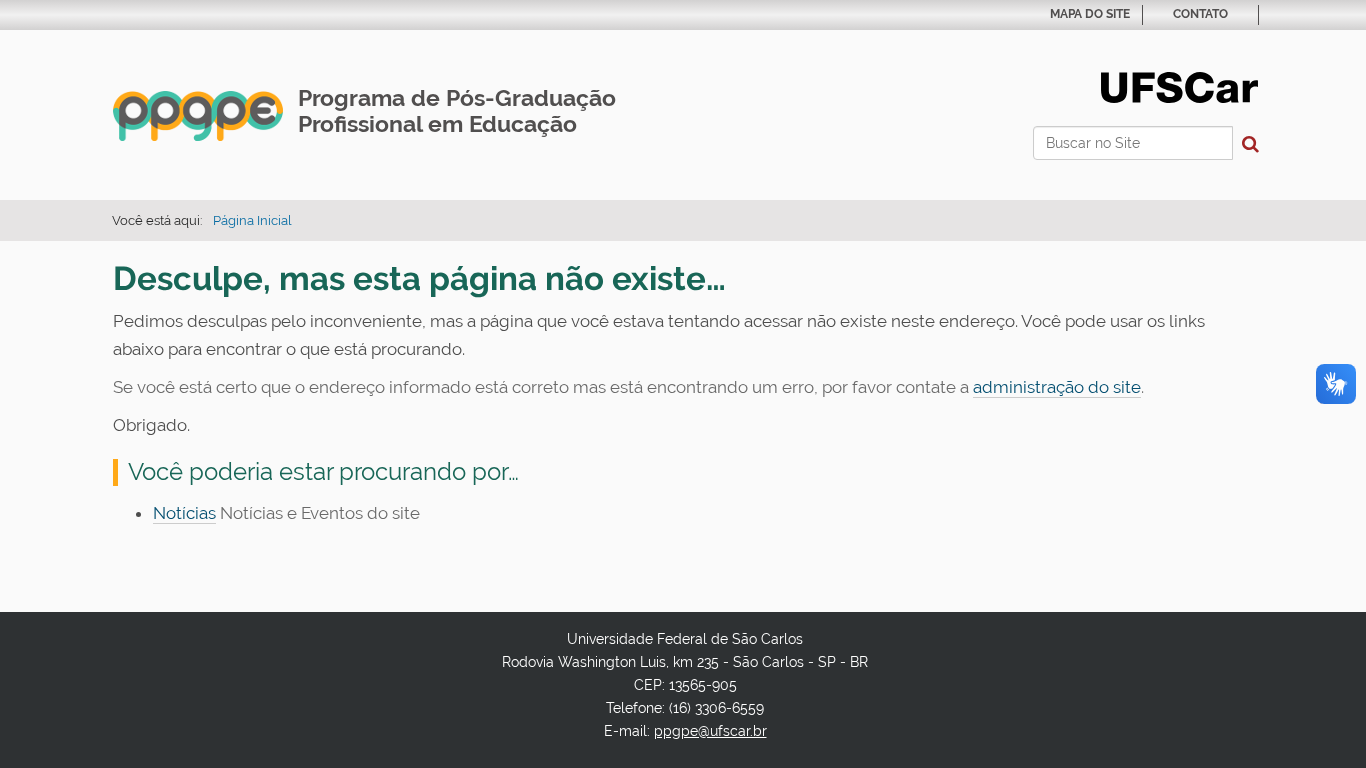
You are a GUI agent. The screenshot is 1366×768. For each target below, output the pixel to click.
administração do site (1057, 387)
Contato (1200, 14)
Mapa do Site (1090, 14)
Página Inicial (252, 220)
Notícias (184, 513)
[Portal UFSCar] (1179, 86)
